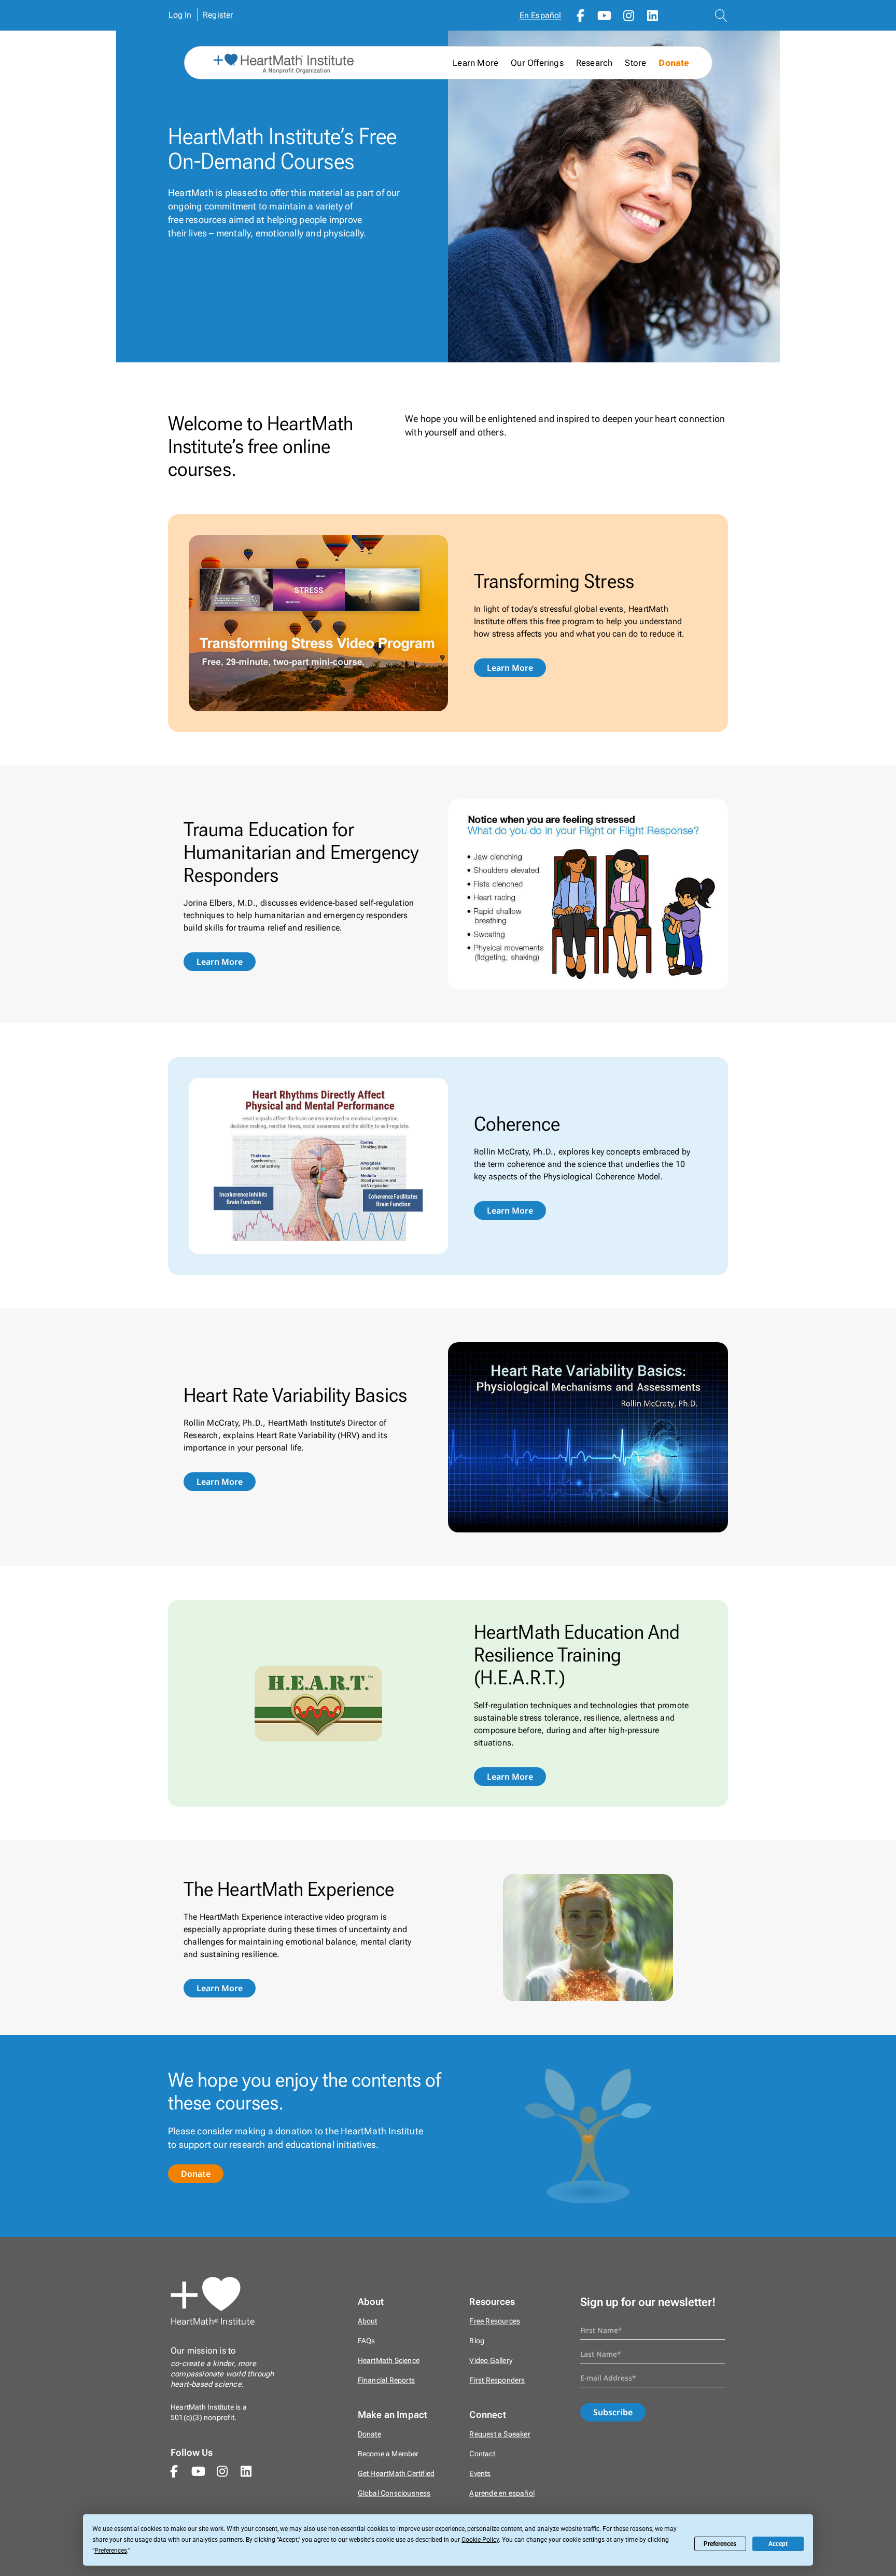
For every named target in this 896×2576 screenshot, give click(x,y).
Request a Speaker (500, 2434)
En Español (541, 15)
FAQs (367, 2341)
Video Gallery (491, 2361)
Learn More (510, 668)
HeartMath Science (389, 2361)
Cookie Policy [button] (480, 2540)
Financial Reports (386, 2380)
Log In (180, 15)
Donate (674, 63)
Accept (778, 2544)
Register (218, 15)
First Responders (497, 2380)
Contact (482, 2454)
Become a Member (388, 2454)
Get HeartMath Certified (396, 2474)
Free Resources (495, 2321)
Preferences (720, 2544)
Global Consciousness (394, 2493)
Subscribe (613, 2412)
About (368, 2321)
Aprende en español (502, 2493)
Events (480, 2474)
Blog (477, 2341)
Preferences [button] (111, 2551)
